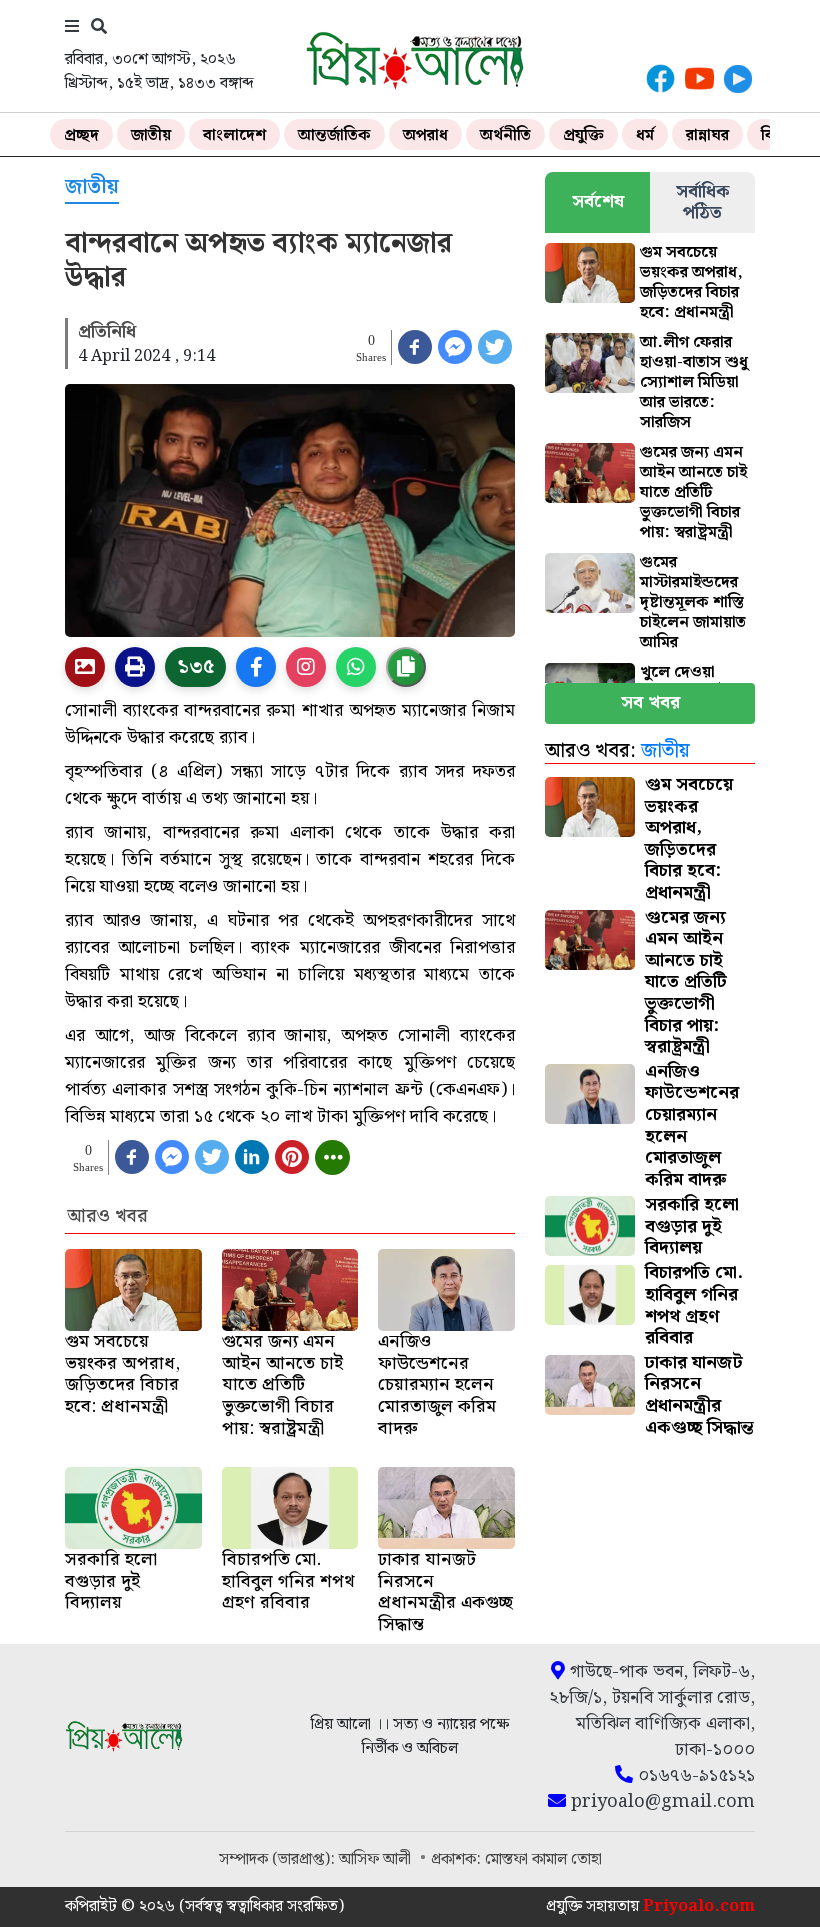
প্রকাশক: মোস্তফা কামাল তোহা (516, 1859)
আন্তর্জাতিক (334, 135)
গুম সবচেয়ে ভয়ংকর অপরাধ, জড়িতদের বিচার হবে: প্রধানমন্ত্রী (691, 282)
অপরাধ (425, 135)
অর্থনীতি (505, 135)
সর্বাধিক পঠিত (703, 202)
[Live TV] (738, 78)
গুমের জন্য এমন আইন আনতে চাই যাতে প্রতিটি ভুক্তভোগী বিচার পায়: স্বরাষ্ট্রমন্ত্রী (693, 492)
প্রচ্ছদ (81, 135)
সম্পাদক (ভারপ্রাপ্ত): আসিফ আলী (317, 1859)
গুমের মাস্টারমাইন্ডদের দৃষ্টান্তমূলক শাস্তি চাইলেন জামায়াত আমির (693, 602)
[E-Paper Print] (135, 667)
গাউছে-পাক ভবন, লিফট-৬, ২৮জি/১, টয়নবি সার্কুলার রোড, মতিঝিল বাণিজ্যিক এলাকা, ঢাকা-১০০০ (652, 1711)
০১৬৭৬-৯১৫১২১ (694, 1776)
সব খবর (650, 702)
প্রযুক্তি (583, 135)
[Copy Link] (406, 667)
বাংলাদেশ (234, 135)
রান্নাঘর (707, 135)
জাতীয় (151, 135)
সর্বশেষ (598, 201)
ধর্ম (645, 135)
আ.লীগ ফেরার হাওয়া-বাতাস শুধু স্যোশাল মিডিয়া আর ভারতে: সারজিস (694, 382)
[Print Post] (85, 667)
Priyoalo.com (699, 1906)
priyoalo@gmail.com (660, 1802)
